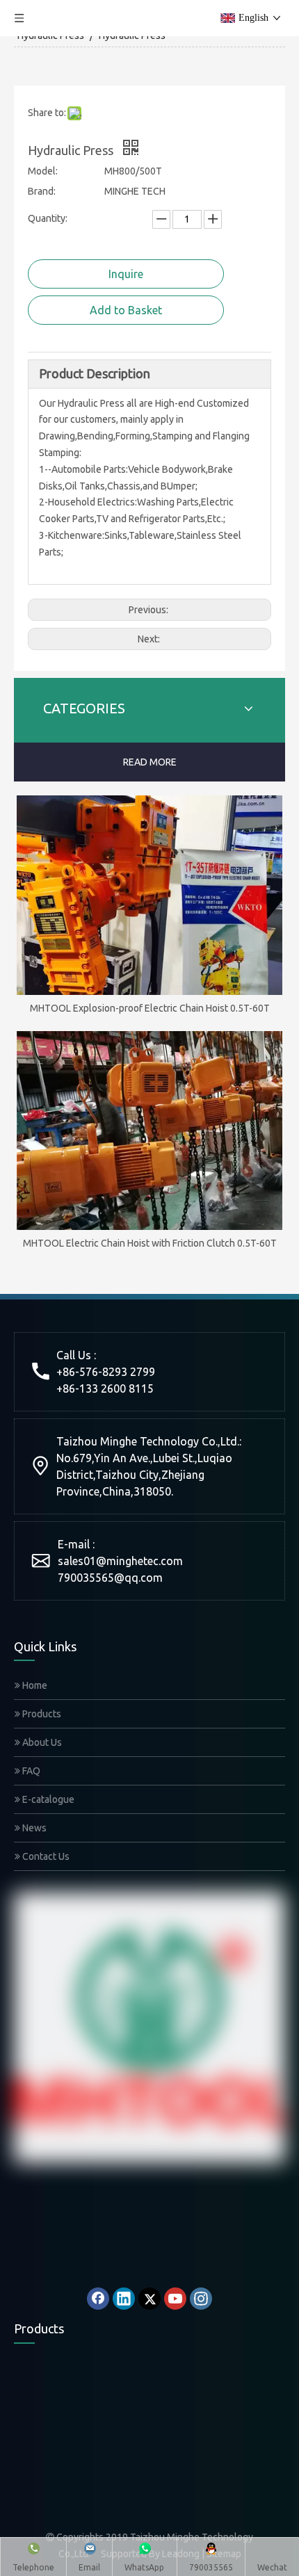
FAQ (30, 1771)
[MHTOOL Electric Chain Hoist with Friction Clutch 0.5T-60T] (149, 1131)
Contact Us (45, 1856)
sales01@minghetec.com (120, 1561)
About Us (41, 1742)
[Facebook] (98, 2299)
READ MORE (150, 762)
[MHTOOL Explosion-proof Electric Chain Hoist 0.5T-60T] (149, 895)
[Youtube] (175, 2299)
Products (41, 1714)
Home (34, 1685)
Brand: (42, 191)
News (33, 1828)
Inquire (126, 274)
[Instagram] (201, 2299)
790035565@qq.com (110, 1578)
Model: (43, 171)
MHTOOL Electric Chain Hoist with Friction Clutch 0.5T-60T (150, 1243)
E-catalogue (47, 1799)
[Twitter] (149, 2299)
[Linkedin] (124, 2299)
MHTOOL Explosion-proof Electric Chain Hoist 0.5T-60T (150, 1008)
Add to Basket (126, 310)
